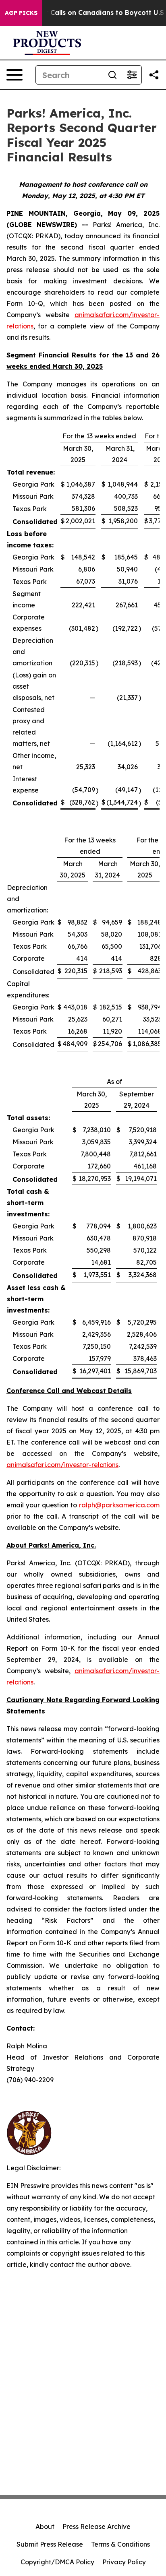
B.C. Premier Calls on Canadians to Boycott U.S (86, 13)
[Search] (112, 75)
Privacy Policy (124, 2562)
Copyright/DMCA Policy (57, 2562)
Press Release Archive (96, 2526)
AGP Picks (21, 13)
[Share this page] (154, 75)
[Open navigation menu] (15, 75)
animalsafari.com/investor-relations (62, 1465)
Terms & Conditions (120, 2544)
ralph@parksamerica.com (119, 1505)
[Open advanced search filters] (132, 75)
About (45, 2526)
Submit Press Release (50, 2544)
